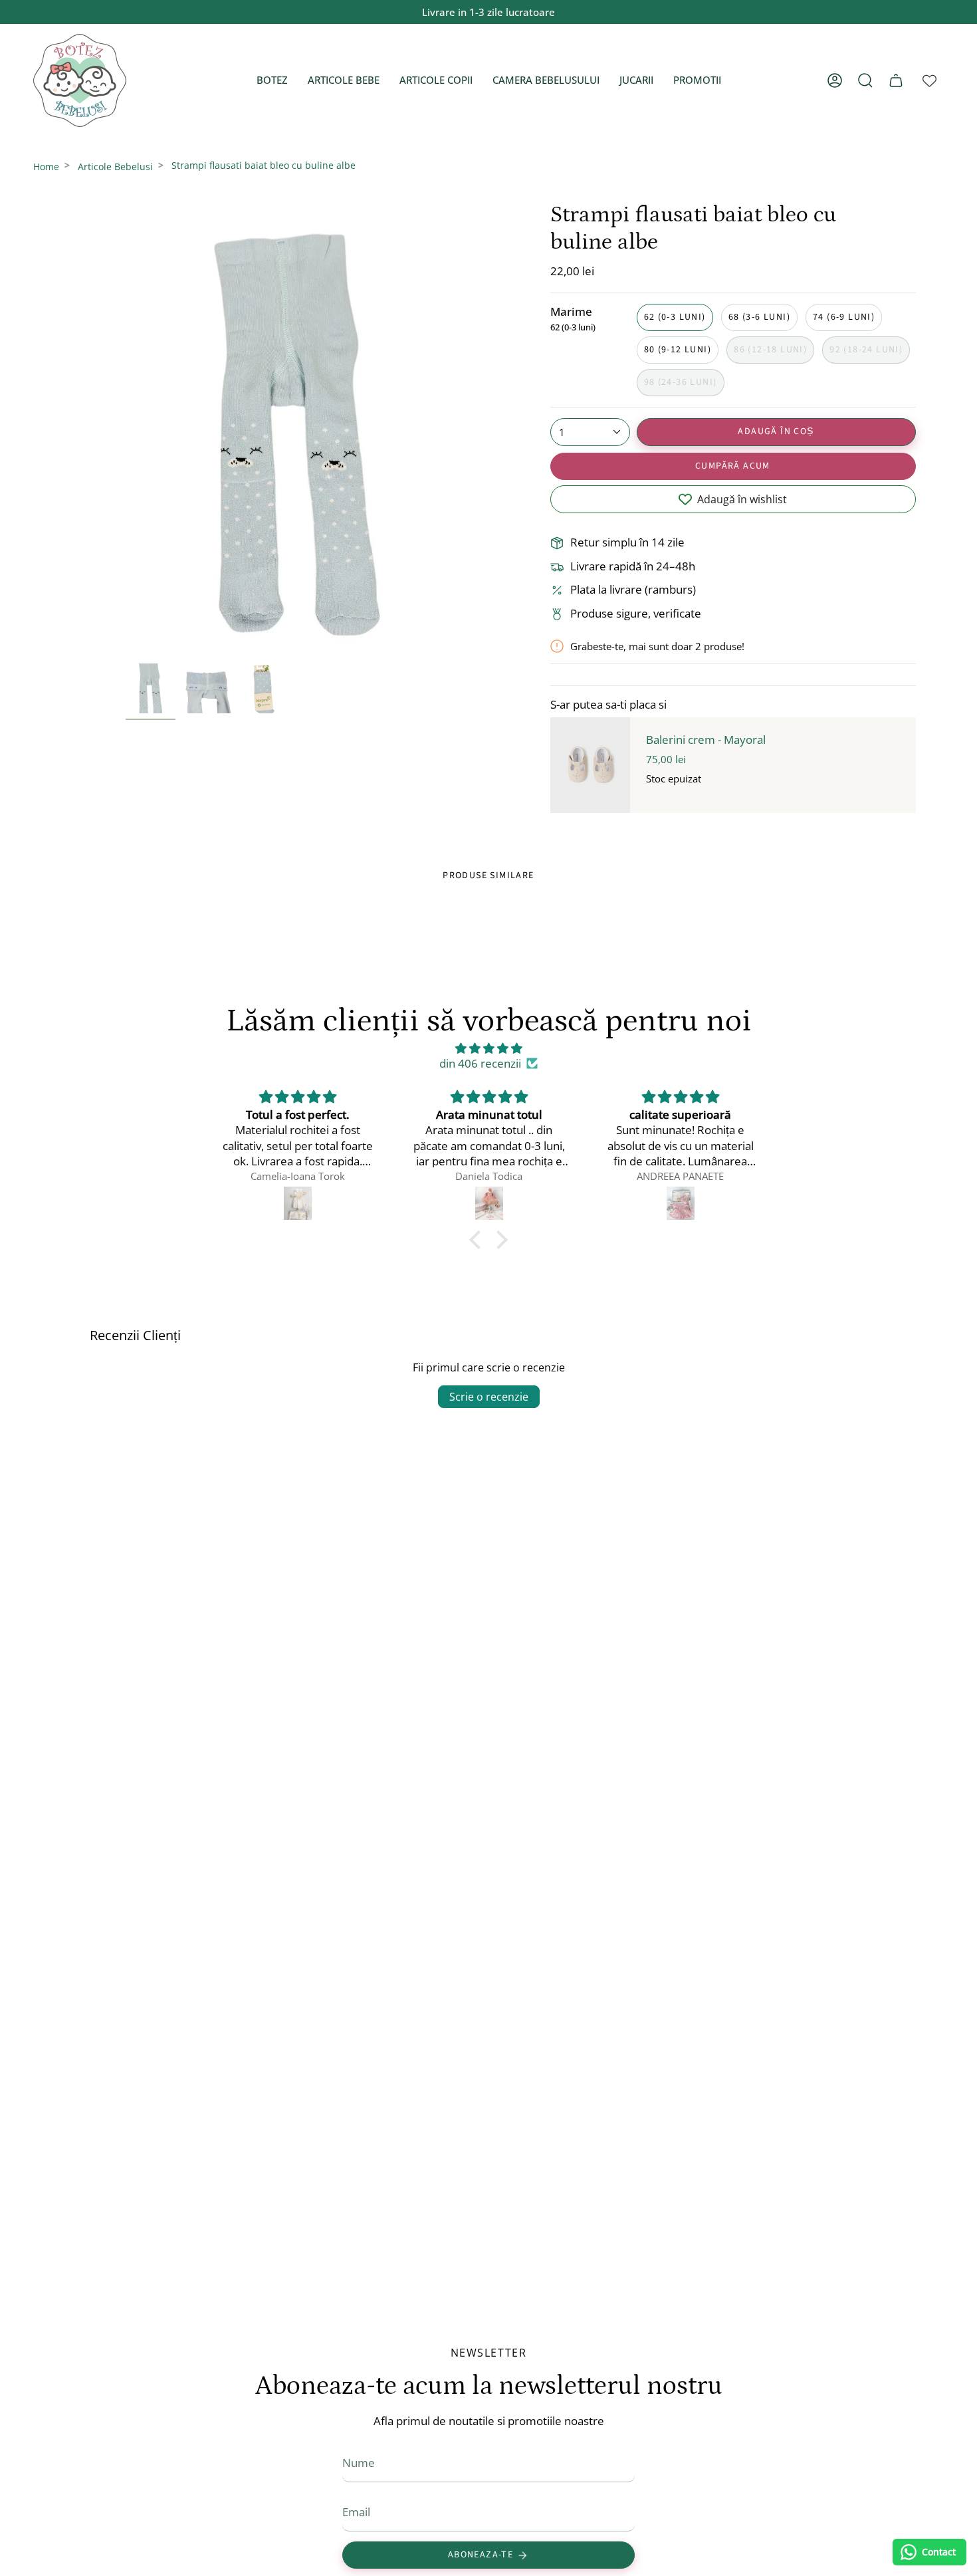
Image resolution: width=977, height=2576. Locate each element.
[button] (272, 80)
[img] (489, 1048)
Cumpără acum (733, 466)
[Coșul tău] (896, 80)
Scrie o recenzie (489, 1397)
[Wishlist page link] (929, 81)
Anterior (126, 429)
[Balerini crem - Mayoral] (590, 765)
